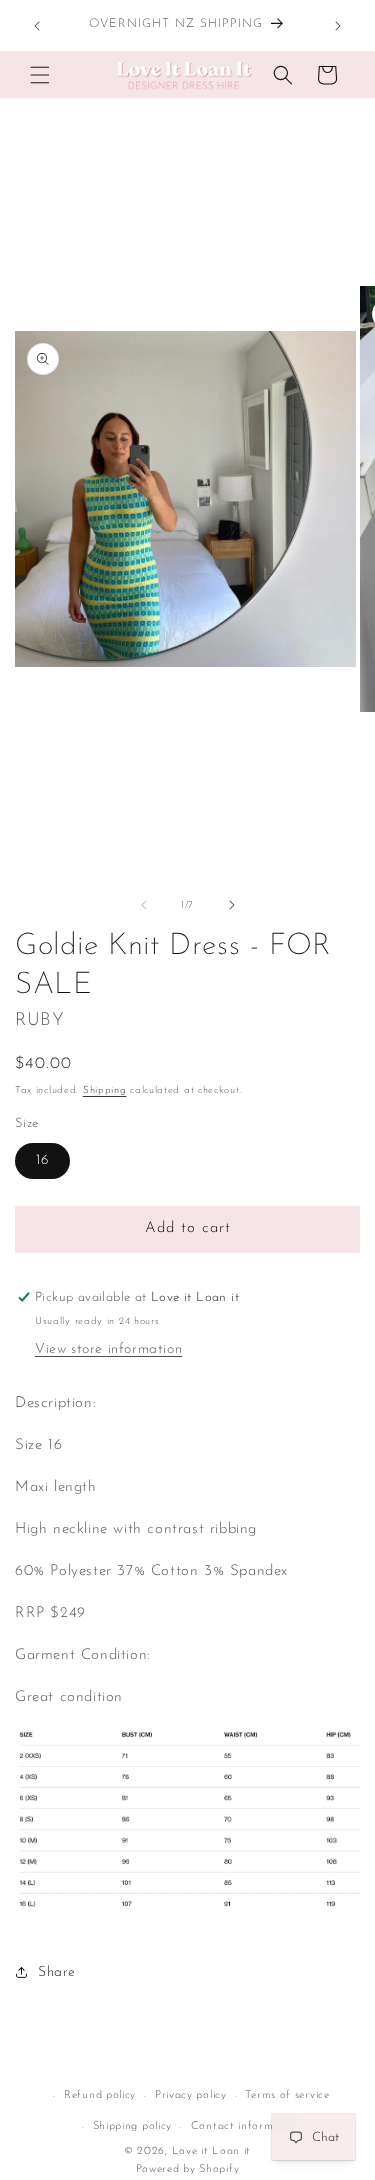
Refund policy (100, 2095)
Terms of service (287, 2095)
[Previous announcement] (37, 26)
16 (42, 1160)
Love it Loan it (212, 2151)
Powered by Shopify (188, 2169)
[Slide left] (144, 905)
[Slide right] (232, 905)
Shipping (105, 1090)
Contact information (246, 2126)
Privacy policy (191, 2095)
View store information (108, 1349)
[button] (40, 75)
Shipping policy (133, 2126)
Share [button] (57, 1972)
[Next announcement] (338, 26)
